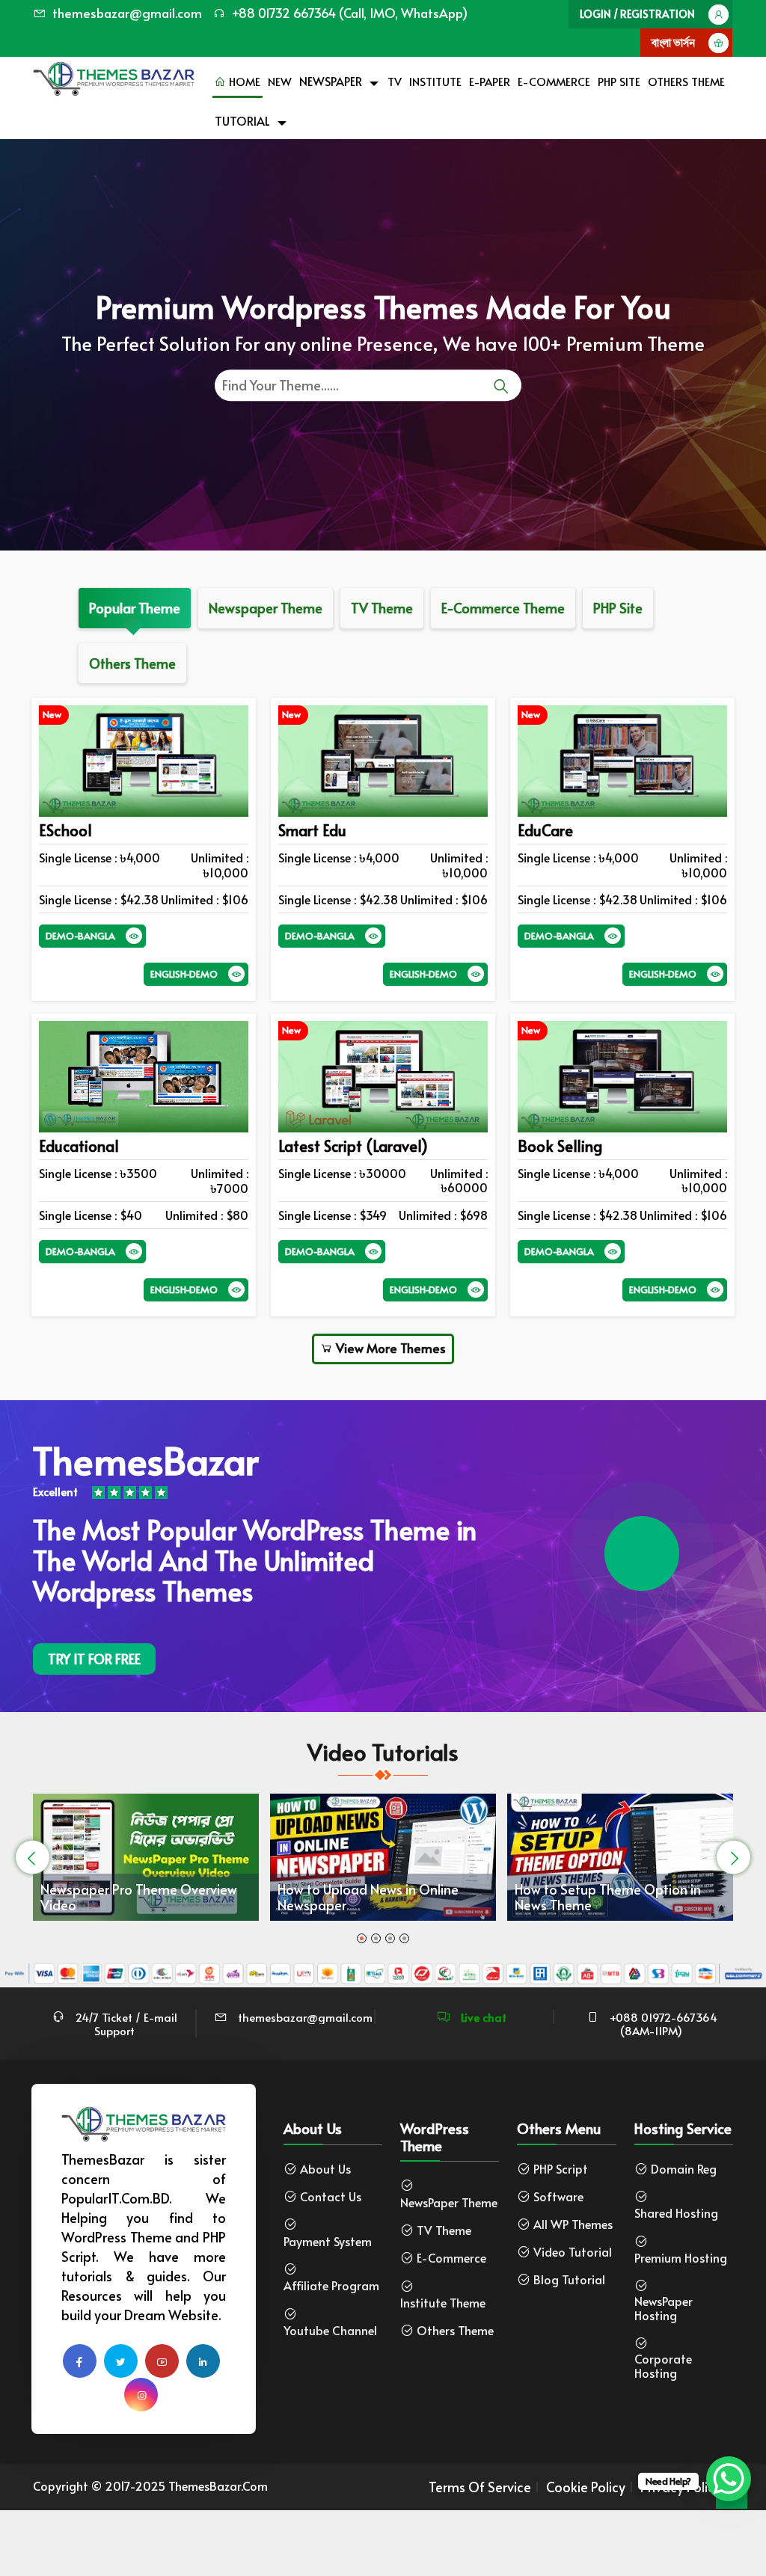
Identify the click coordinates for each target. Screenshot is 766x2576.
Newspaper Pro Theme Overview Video (139, 1897)
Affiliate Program (331, 2285)
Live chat (482, 2017)
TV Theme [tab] (382, 608)
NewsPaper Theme (449, 2202)
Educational (79, 1146)
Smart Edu (312, 830)
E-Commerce (554, 81)
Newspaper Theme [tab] (266, 608)
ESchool (65, 830)
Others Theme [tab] (132, 663)
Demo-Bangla (80, 936)
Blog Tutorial (569, 2279)
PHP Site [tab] (618, 608)
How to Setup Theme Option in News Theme (608, 1897)
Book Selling (560, 1146)
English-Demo (184, 974)
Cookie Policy (586, 2487)
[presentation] (33, 1858)
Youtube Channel (330, 2330)
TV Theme (444, 2230)
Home (243, 81)
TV (395, 81)
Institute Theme (443, 2303)
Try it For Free (94, 1659)
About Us (325, 2169)
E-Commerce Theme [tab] (503, 608)
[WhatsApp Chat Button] (729, 2479)
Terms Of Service (480, 2487)
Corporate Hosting (663, 2366)
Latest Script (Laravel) (353, 1146)
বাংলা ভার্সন (673, 42)
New (280, 81)
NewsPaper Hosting (664, 2308)
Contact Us (331, 2196)
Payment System (328, 2241)
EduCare (545, 830)
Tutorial (242, 120)
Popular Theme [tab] (135, 608)
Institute (435, 81)
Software (558, 2196)
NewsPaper (331, 81)
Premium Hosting (681, 2258)
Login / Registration (637, 14)
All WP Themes (573, 2224)
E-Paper (490, 81)
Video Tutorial (573, 2252)
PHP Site (619, 81)
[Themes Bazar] (114, 75)
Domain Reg (684, 2169)
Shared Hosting (676, 2213)
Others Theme (686, 81)
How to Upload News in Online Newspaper (368, 1897)
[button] (362, 1938)
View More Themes (389, 1348)
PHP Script (561, 2169)
